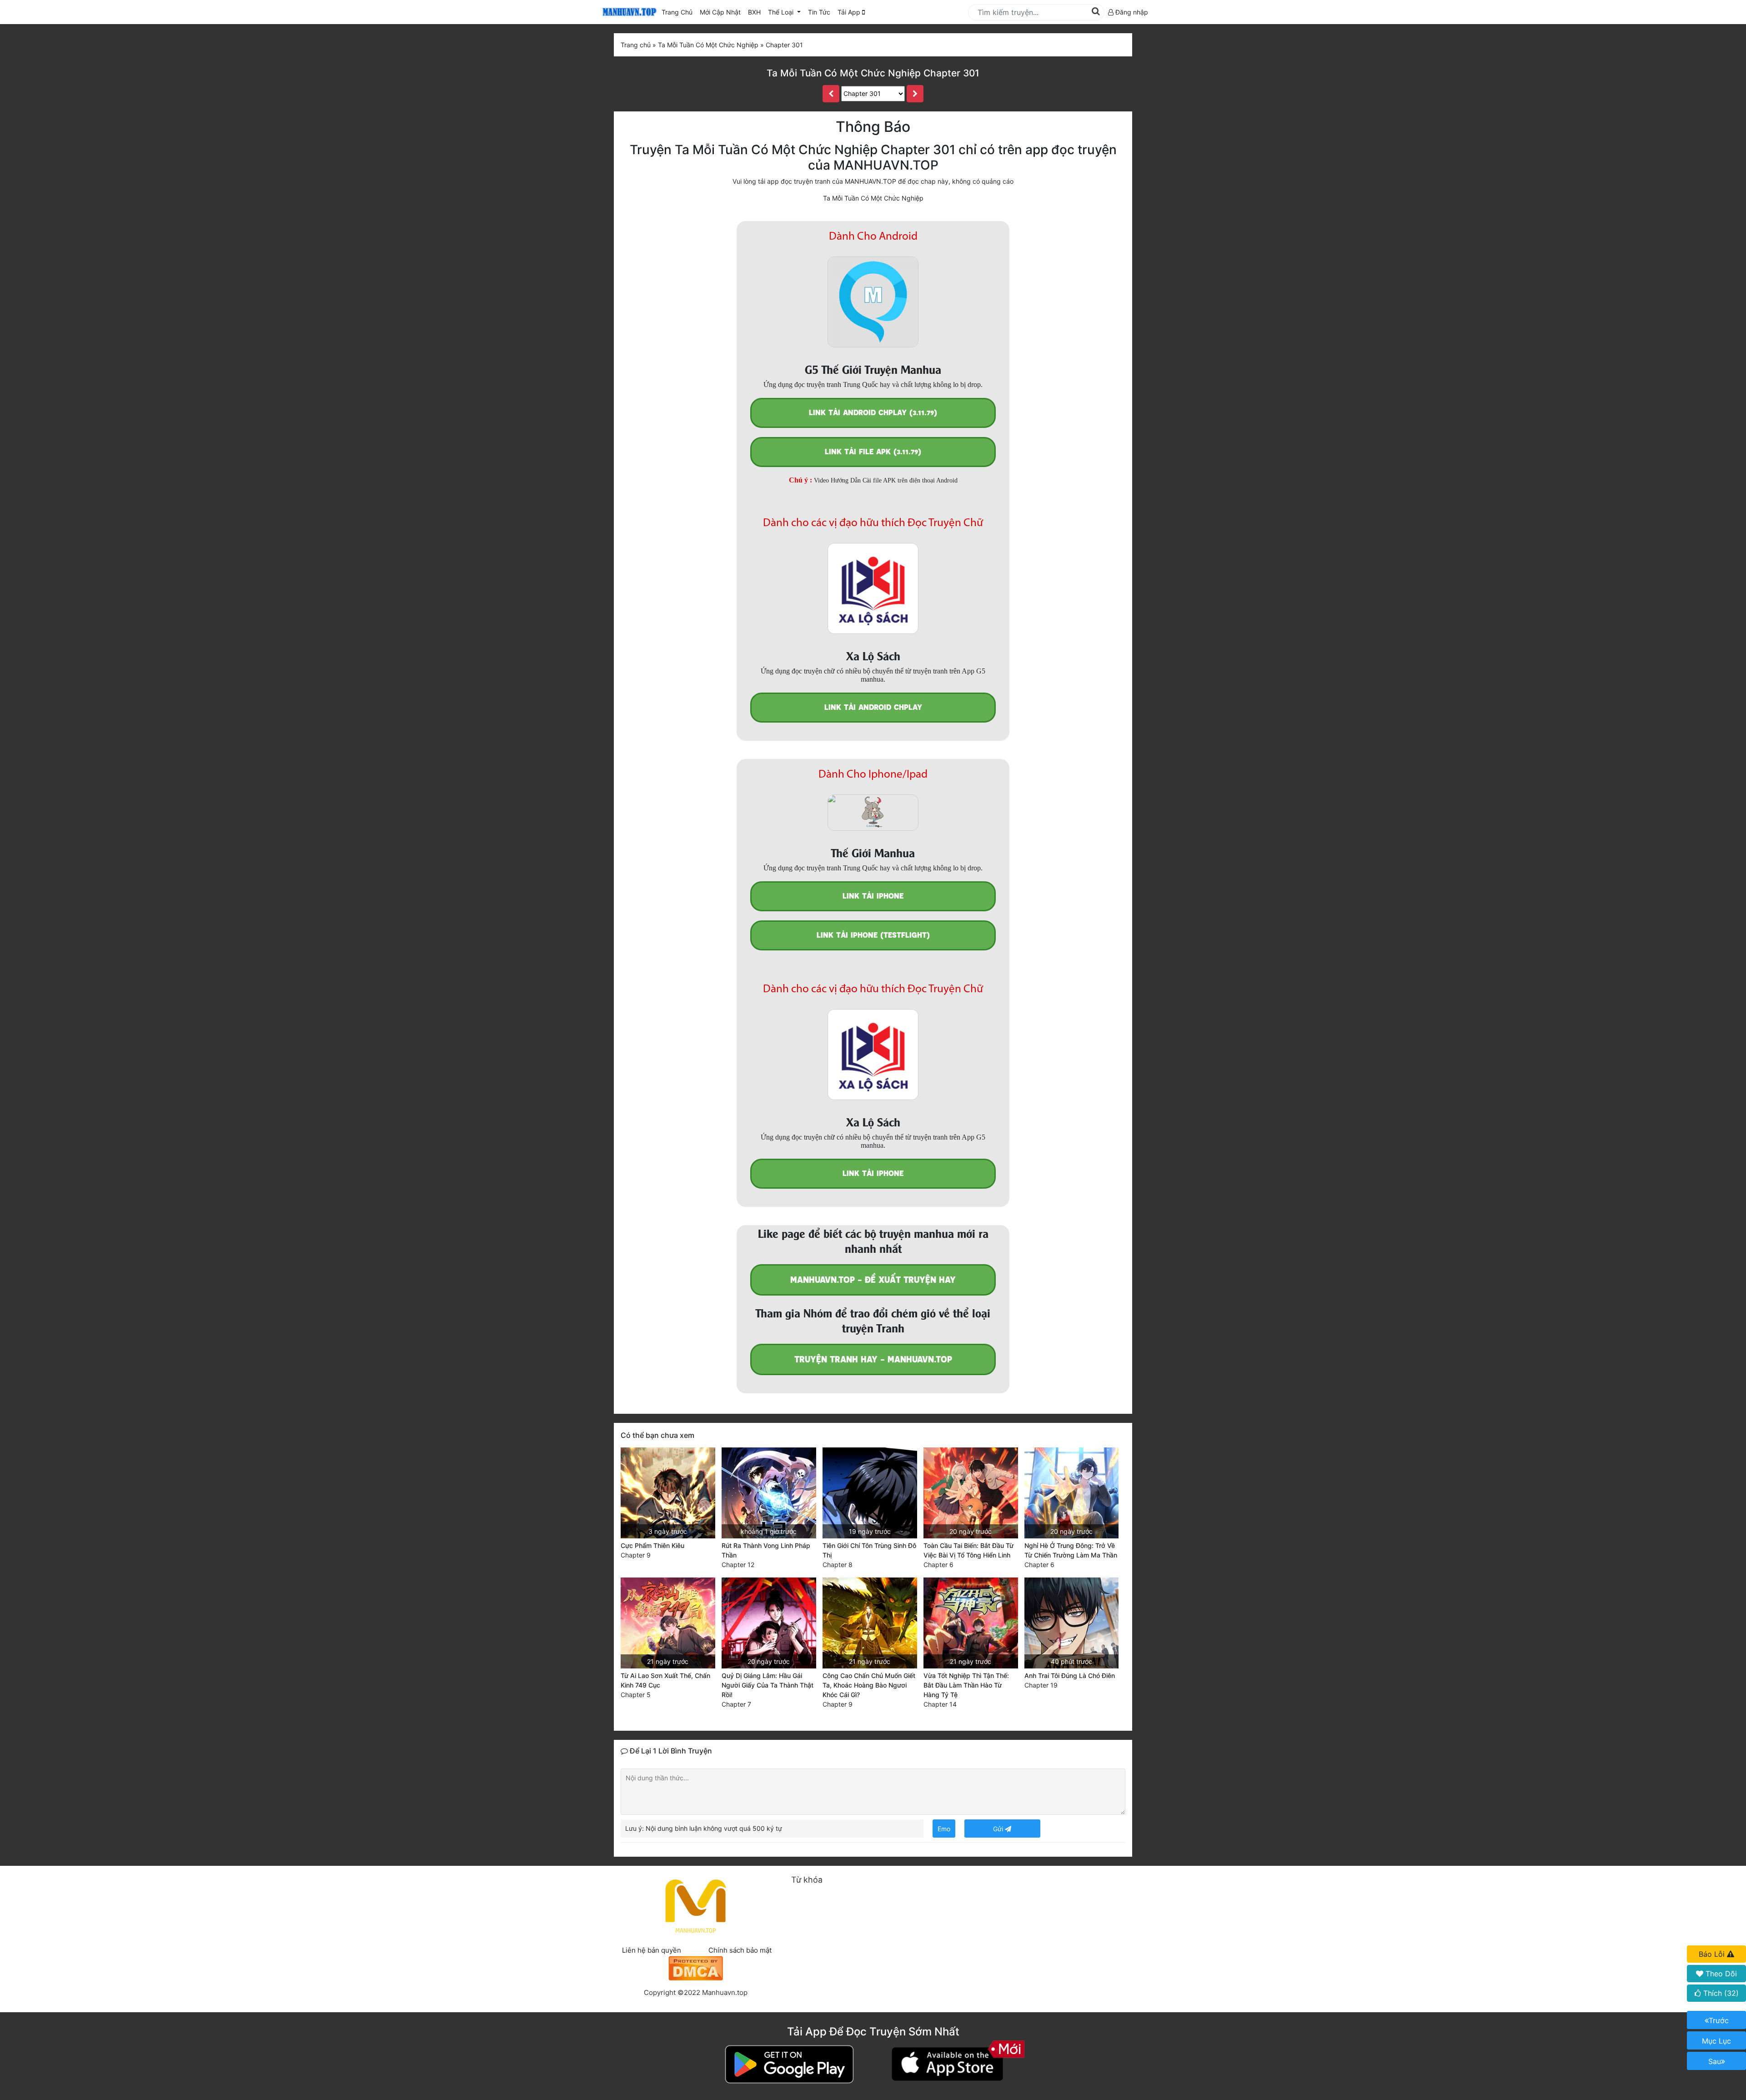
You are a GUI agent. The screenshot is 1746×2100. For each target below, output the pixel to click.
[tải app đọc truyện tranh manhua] (628, 12)
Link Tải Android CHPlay (873, 707)
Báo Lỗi (1713, 1954)
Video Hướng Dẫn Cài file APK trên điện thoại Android (886, 480)
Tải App (850, 12)
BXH (754, 12)
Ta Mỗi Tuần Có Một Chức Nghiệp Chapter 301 (873, 73)
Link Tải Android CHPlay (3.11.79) (873, 413)
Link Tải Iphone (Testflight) (873, 935)
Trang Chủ (677, 12)
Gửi (999, 1829)
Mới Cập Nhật (722, 12)
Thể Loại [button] (782, 12)
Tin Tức (819, 12)
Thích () (1720, 1993)
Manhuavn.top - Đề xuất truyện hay (873, 1280)
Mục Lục (1716, 2041)
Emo (944, 1829)
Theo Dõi (1720, 1974)
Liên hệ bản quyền (652, 1950)
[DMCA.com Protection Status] (696, 1967)
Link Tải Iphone (873, 896)
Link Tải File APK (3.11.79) (873, 452)
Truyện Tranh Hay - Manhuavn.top (873, 1359)
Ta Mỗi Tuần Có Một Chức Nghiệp (873, 198)
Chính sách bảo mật (740, 1950)
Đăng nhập (1131, 12)
